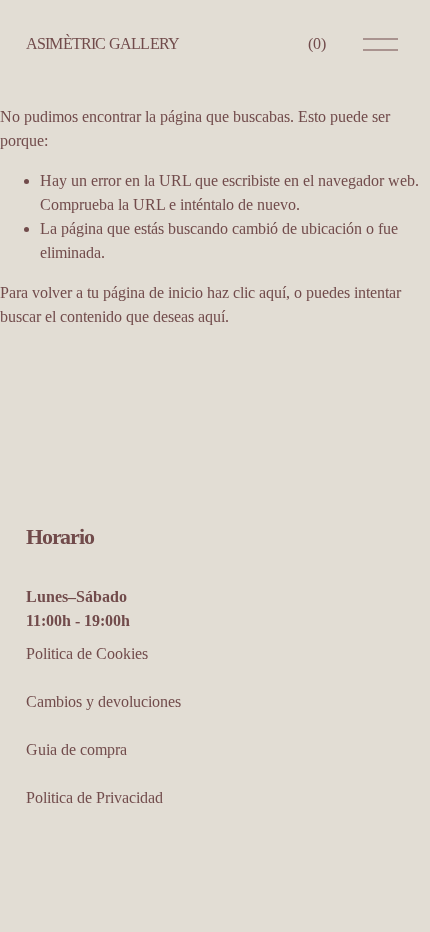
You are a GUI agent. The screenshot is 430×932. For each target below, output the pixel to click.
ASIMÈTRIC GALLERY (102, 43)
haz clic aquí (246, 292)
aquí (211, 316)
